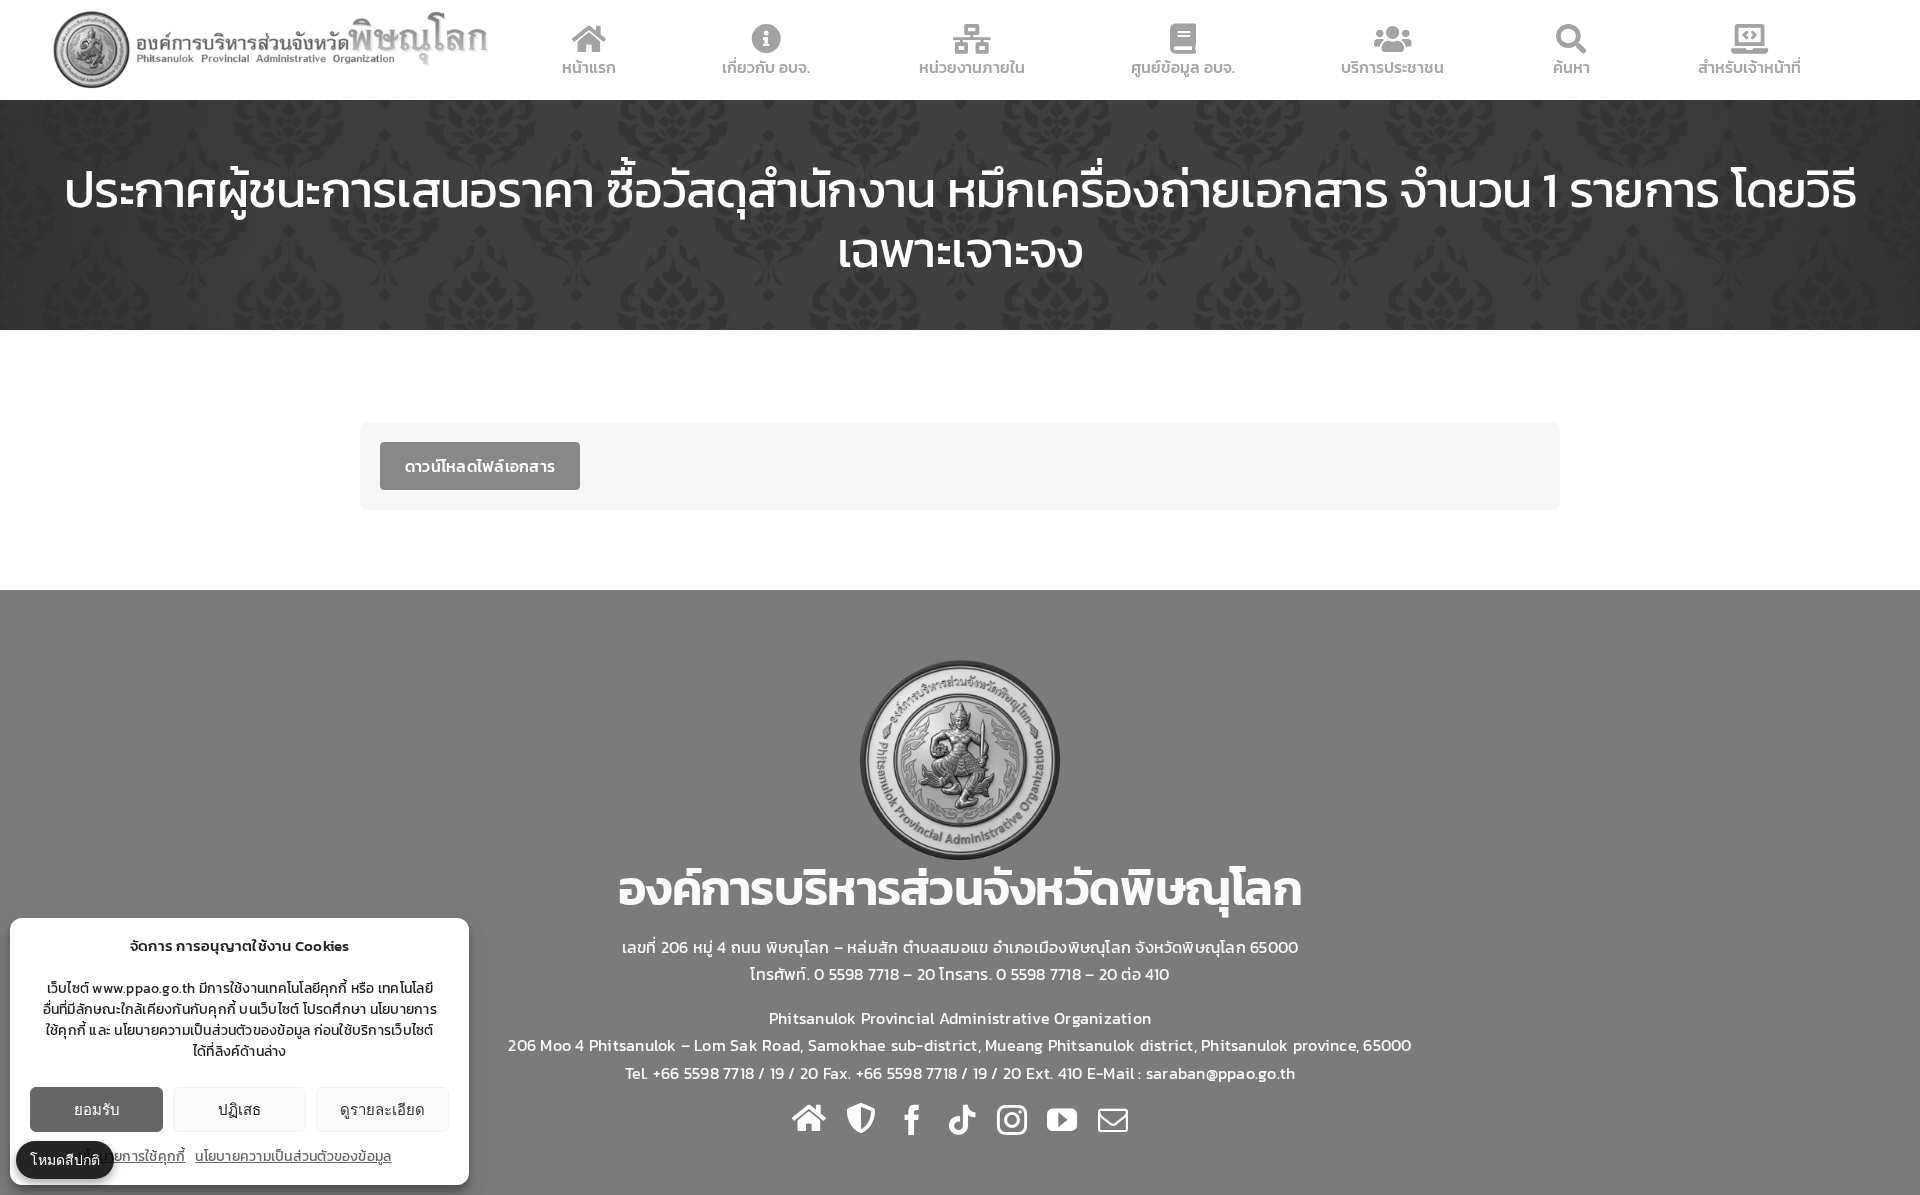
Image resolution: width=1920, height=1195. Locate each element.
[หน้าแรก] (809, 1118)
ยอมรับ (97, 1109)
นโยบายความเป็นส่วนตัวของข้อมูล (293, 1156)
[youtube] (1062, 1120)
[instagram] (1012, 1120)
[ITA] (861, 1118)
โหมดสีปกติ (65, 1159)
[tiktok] (962, 1120)
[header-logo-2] (272, 14)
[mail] (1113, 1120)
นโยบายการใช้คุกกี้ (131, 1156)
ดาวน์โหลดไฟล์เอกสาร (480, 466)
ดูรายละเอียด (382, 1109)
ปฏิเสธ (239, 1109)
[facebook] (912, 1120)
